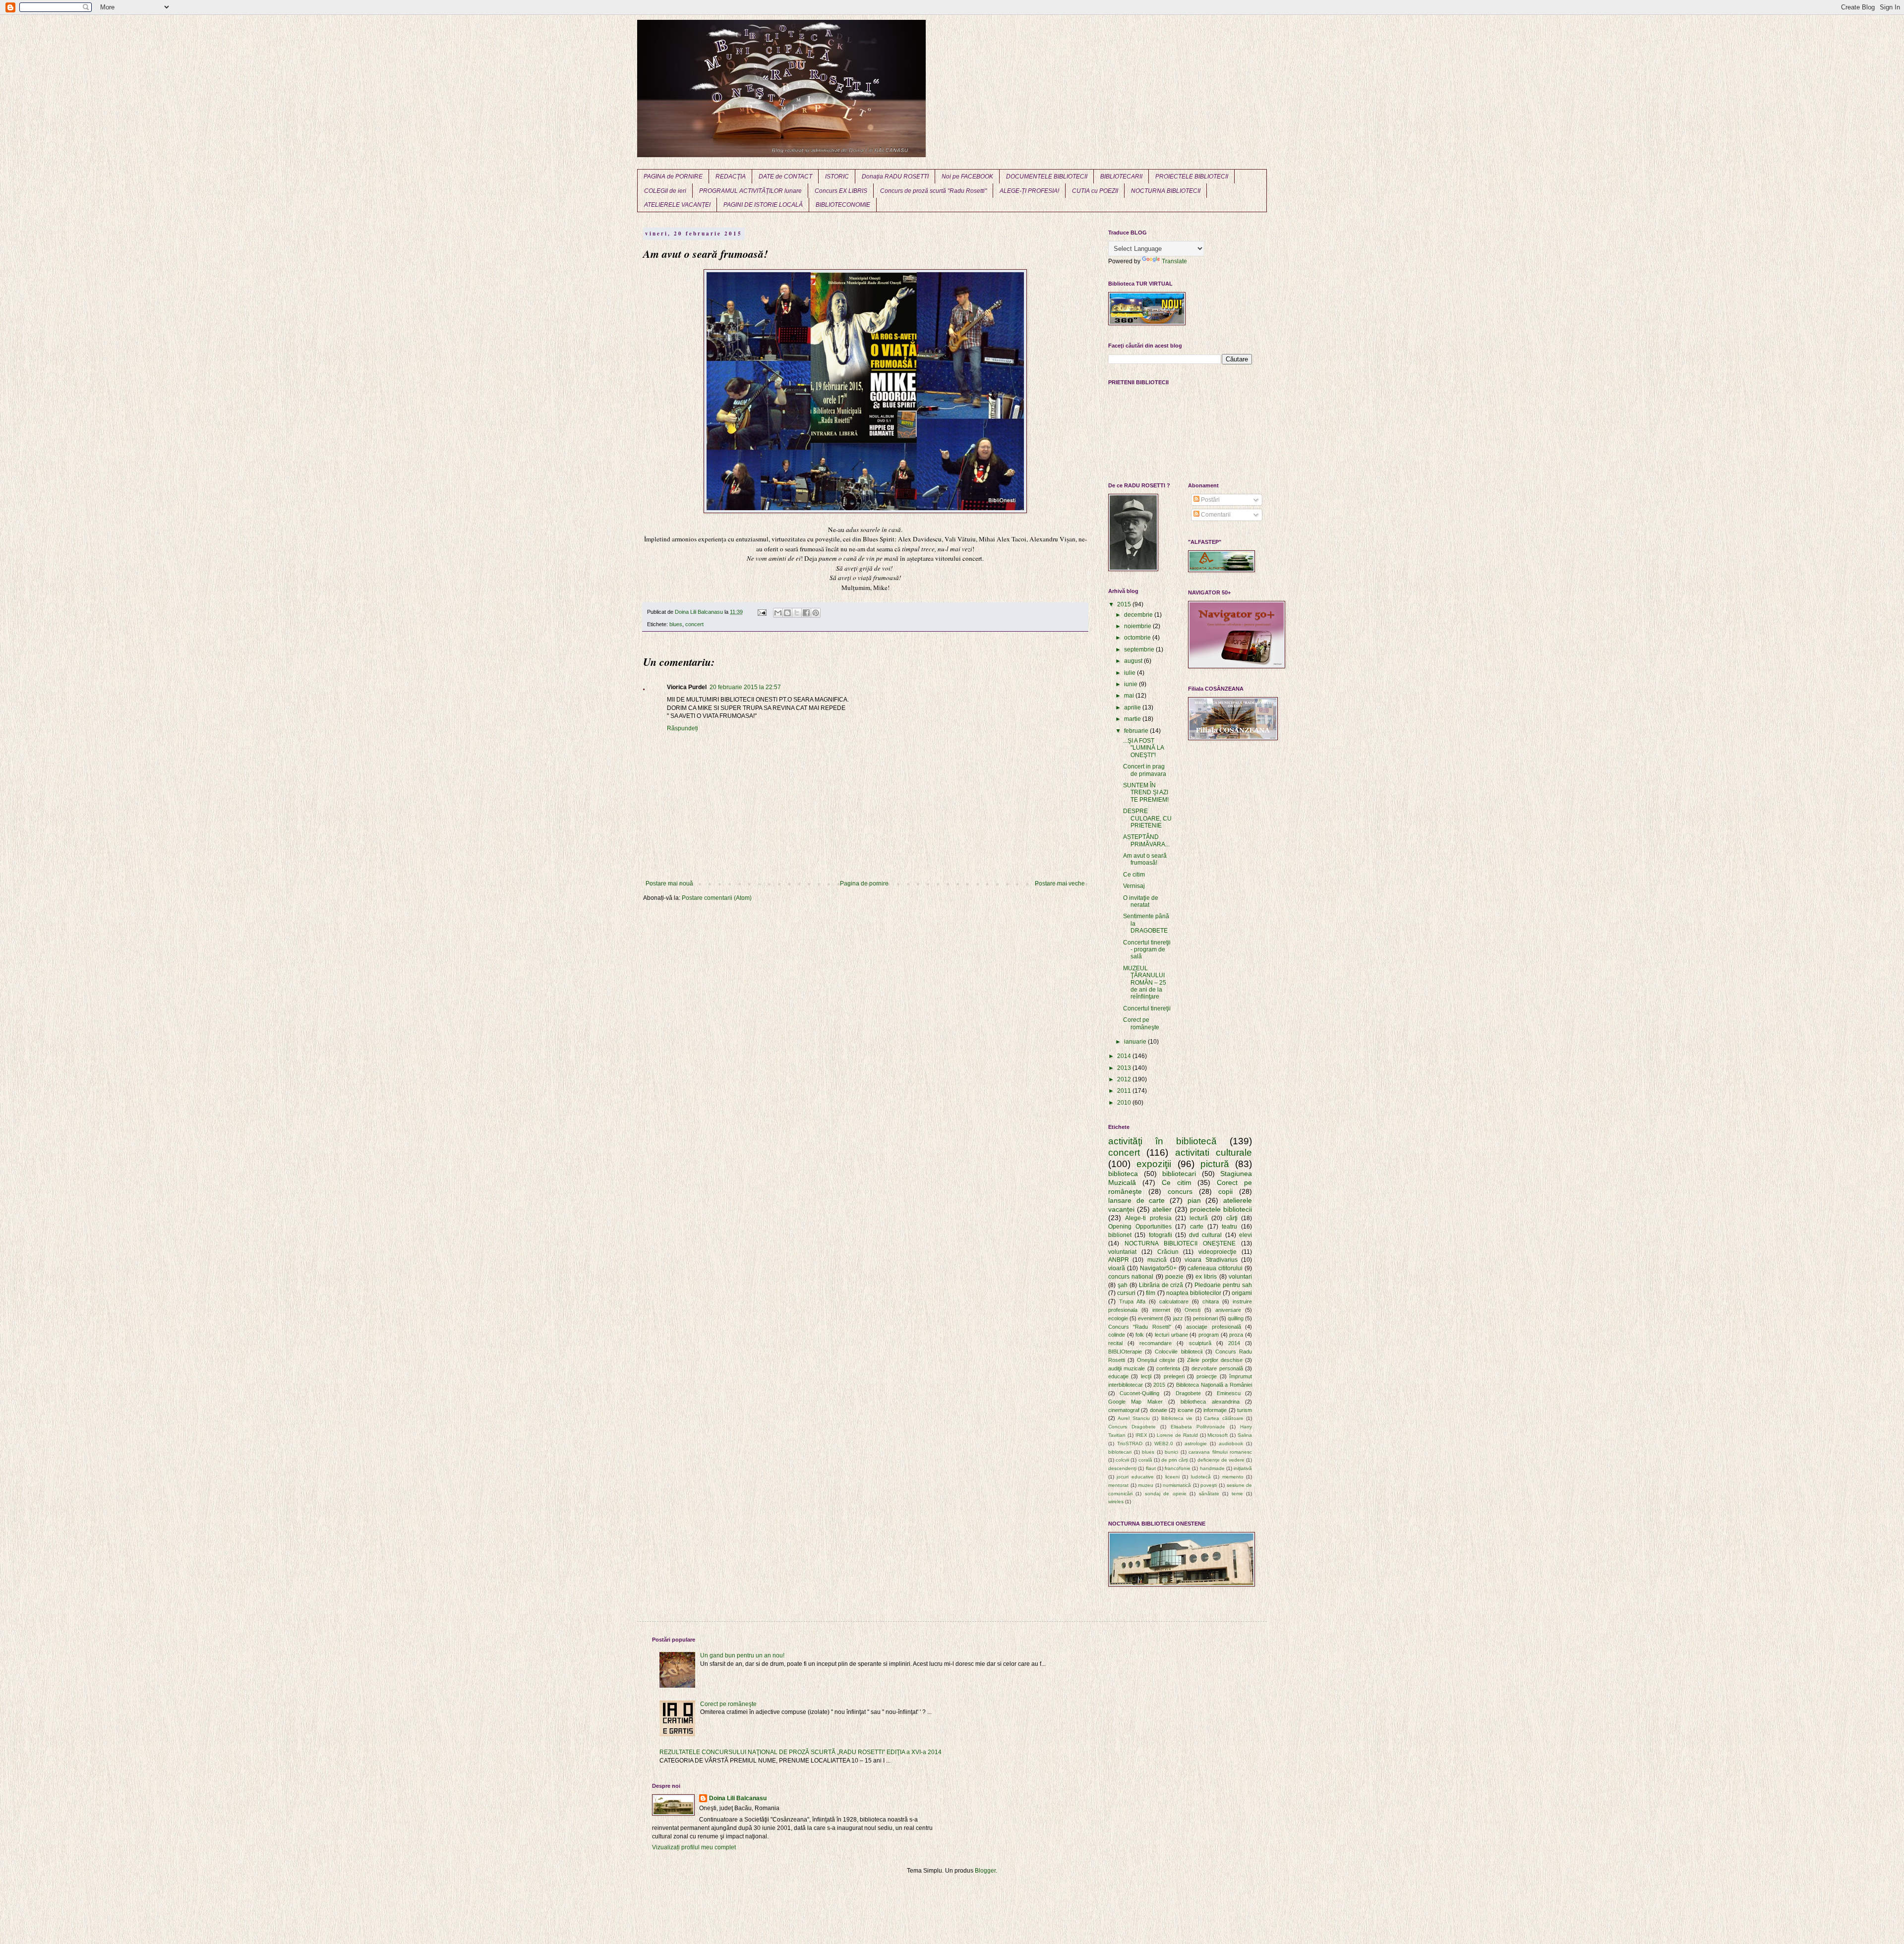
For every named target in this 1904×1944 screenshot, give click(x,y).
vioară (1117, 1268)
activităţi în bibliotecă (1162, 1141)
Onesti (1192, 1310)
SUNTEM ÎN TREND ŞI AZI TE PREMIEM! (1146, 793)
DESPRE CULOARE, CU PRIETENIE (1147, 818)
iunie (1131, 684)
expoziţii (1154, 1164)
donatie (1159, 1410)
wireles (1116, 1502)
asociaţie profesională (1213, 1327)
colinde (1117, 1335)
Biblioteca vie (1177, 1418)
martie (1133, 719)
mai (1130, 696)
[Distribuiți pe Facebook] (806, 613)
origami (1242, 1293)
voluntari (1240, 1277)
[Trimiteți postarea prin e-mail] (762, 612)
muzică (1157, 1260)
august (1134, 661)
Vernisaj (1134, 886)
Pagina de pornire (864, 884)
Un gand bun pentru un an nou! (742, 1655)
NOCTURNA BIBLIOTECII (1166, 191)
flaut (1151, 1468)
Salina (1245, 1435)
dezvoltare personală (1217, 1368)
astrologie (1196, 1443)
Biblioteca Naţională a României (1214, 1385)
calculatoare (1174, 1301)
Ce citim (1134, 875)
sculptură (1200, 1343)
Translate (1174, 261)
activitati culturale (1214, 1152)
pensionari (1205, 1318)
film (1151, 1293)
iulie (1130, 673)
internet (1161, 1310)
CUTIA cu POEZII (1095, 191)
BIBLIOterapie (1125, 1352)
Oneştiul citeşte (1156, 1360)
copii (1225, 1191)
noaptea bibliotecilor (1194, 1293)
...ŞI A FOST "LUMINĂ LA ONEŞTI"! (1143, 748)
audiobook (1231, 1443)
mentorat (1118, 1485)
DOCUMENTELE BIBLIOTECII (1047, 177)
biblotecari (1120, 1452)
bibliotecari (1179, 1174)
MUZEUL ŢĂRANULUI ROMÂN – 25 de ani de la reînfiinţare (1145, 983)
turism (1245, 1410)
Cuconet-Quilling (1139, 1393)
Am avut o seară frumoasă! (1145, 859)
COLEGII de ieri (665, 191)
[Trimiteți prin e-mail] (778, 613)
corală (1145, 1460)
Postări (1210, 500)
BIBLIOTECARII (1121, 177)
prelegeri (1174, 1376)
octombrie (1138, 638)
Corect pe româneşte (1141, 1023)
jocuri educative (1135, 1477)
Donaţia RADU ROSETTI (895, 177)
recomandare (1156, 1343)
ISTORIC (837, 177)
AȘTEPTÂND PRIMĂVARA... (1146, 840)
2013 (1125, 1068)
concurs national (1131, 1277)
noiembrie (1138, 626)
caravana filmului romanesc (1220, 1452)
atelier (1162, 1209)
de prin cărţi (1175, 1460)
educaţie (1118, 1376)
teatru (1229, 1227)
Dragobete (1188, 1393)
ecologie (1118, 1318)
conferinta (1168, 1368)
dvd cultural (1205, 1235)
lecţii (1146, 1376)
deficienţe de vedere (1221, 1460)
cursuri (1126, 1293)
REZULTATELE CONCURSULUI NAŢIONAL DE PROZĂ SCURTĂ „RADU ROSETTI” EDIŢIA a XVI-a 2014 (801, 1752)
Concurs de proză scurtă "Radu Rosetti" (933, 191)
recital (1115, 1343)
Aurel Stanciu (1133, 1418)
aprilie (1133, 707)
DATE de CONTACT (785, 177)
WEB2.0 (1164, 1443)
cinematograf (1124, 1410)
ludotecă (1201, 1477)
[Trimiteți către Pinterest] (816, 613)
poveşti (1209, 1485)
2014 (1125, 1056)
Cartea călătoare (1223, 1418)
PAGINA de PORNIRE (673, 177)
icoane (1186, 1410)
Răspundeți (683, 728)
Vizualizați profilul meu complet (694, 1847)
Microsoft (1218, 1435)
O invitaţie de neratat (1141, 901)
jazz (1178, 1318)
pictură (1215, 1164)
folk (1140, 1335)
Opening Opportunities (1140, 1227)
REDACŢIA (731, 177)
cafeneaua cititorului (1215, 1268)
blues (676, 624)
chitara (1211, 1301)
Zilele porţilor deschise (1215, 1360)
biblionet (1120, 1235)
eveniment (1150, 1318)
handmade (1212, 1468)
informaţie (1215, 1410)
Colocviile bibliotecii (1178, 1352)
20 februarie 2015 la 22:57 (745, 687)
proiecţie (1207, 1376)
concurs (1180, 1191)
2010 (1125, 1103)
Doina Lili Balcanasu (738, 1798)
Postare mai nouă (669, 884)
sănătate (1209, 1494)
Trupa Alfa (1132, 1301)
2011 (1125, 1091)
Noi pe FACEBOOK (967, 177)
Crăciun (1168, 1252)
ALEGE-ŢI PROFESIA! (1029, 191)
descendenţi (1122, 1468)
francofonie (1178, 1468)
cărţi (1232, 1218)
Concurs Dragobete (1132, 1427)
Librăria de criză (1161, 1285)
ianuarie (1136, 1042)
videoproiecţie (1218, 1252)
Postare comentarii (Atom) (717, 898)
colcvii (1122, 1460)
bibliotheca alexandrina (1210, 1402)
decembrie (1139, 615)
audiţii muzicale (1127, 1368)
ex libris (1206, 1277)
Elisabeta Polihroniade (1198, 1427)
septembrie (1140, 649)
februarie (1137, 731)
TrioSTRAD (1130, 1443)
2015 (1125, 604)
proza (1236, 1335)
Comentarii (1215, 515)
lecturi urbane (1171, 1335)
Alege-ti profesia (1148, 1218)
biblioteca (1123, 1174)
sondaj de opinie (1166, 1494)
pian (1194, 1200)
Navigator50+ (1158, 1268)
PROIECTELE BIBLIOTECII (1192, 177)
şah (1123, 1285)
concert (694, 624)
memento (1233, 1477)
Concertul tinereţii (1147, 1008)
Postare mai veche (1060, 884)
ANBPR (1119, 1260)
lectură (1199, 1218)
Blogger (985, 1871)
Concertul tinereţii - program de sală (1147, 950)
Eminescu (1229, 1393)
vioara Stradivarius (1211, 1260)
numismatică (1177, 1485)
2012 (1125, 1079)
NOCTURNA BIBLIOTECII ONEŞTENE (1180, 1243)
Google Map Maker (1135, 1402)
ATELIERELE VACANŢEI (677, 205)
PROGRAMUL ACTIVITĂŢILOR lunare (750, 191)
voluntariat (1122, 1252)
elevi (1246, 1235)
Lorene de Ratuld (1177, 1435)
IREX (1141, 1435)
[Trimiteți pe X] (797, 613)
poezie (1174, 1277)
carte (1197, 1227)
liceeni (1172, 1477)
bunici (1171, 1452)
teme (1237, 1494)
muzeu (1146, 1485)
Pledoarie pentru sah (1223, 1285)
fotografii (1160, 1235)
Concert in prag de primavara (1145, 770)
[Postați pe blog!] (787, 613)
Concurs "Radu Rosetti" (1140, 1327)
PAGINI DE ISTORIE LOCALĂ (763, 205)
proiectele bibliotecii (1221, 1209)
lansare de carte (1136, 1200)
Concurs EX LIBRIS (841, 191)
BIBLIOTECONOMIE (843, 205)
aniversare (1228, 1310)
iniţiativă (1243, 1468)
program (1209, 1335)
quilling (1236, 1318)
